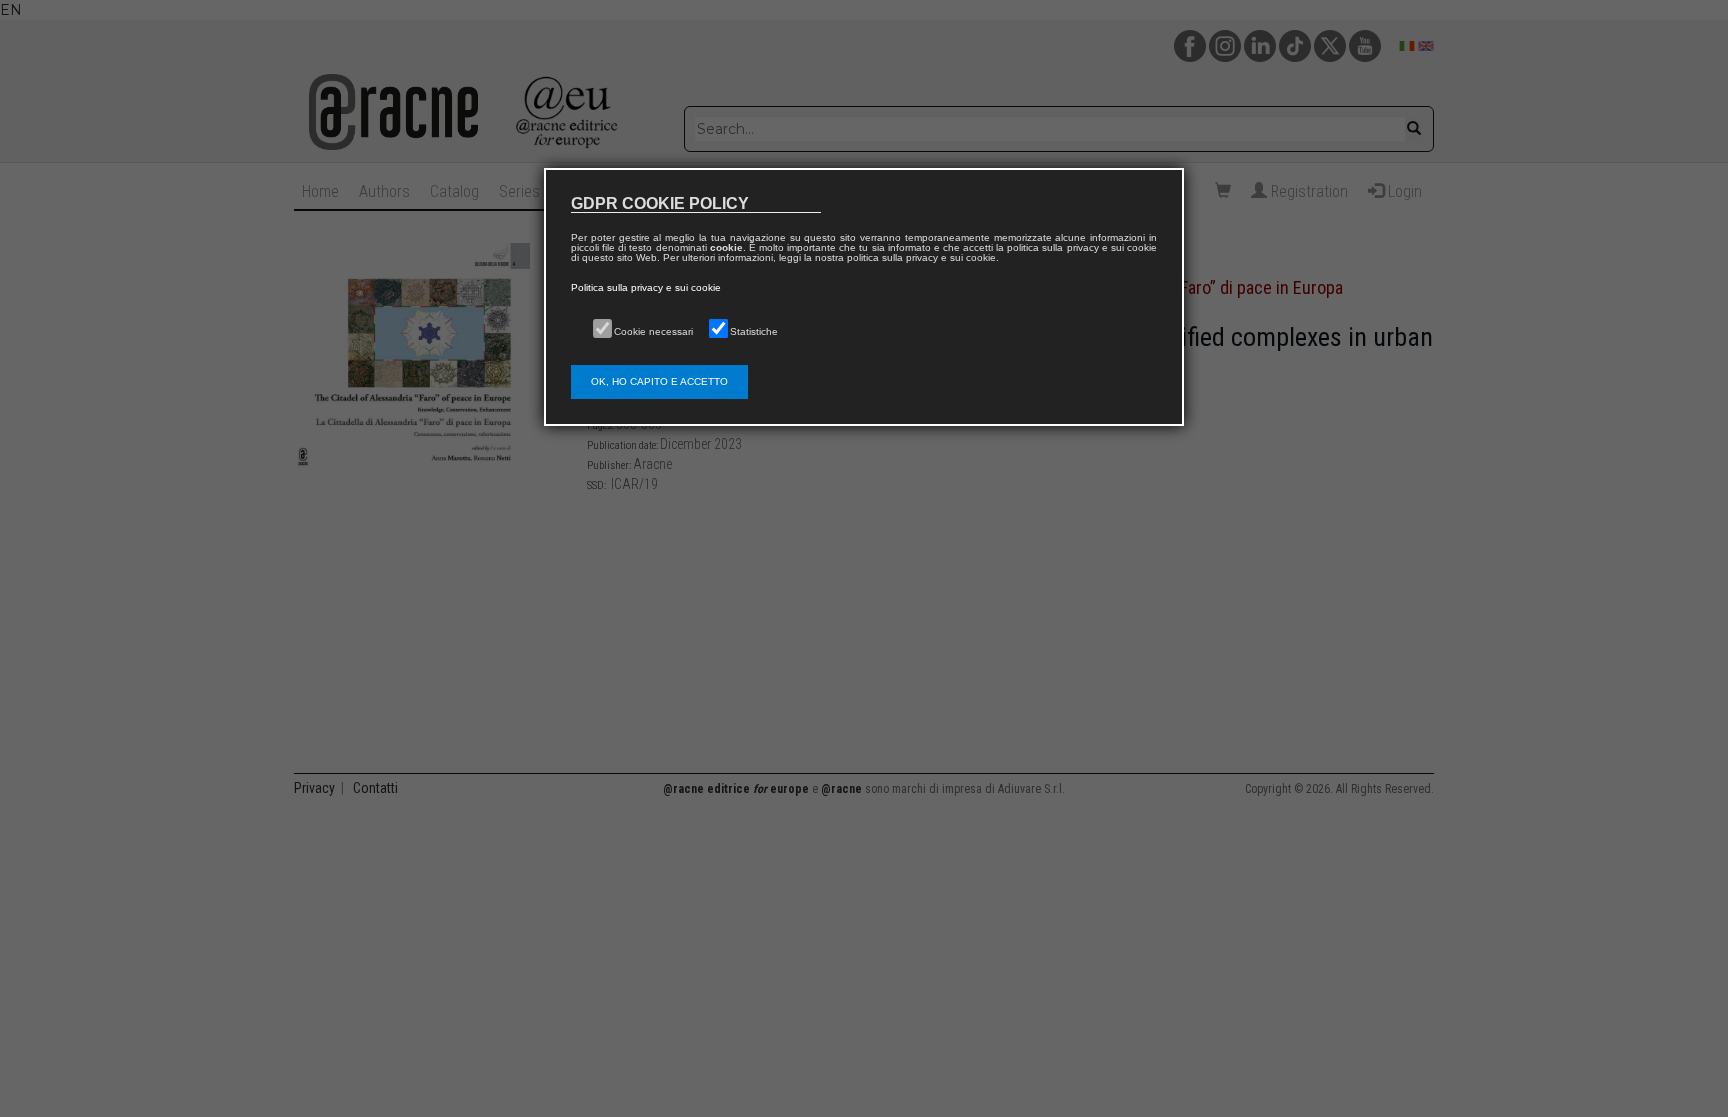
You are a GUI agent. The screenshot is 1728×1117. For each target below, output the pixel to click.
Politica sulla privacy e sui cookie (646, 287)
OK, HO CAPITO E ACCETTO (659, 381)
